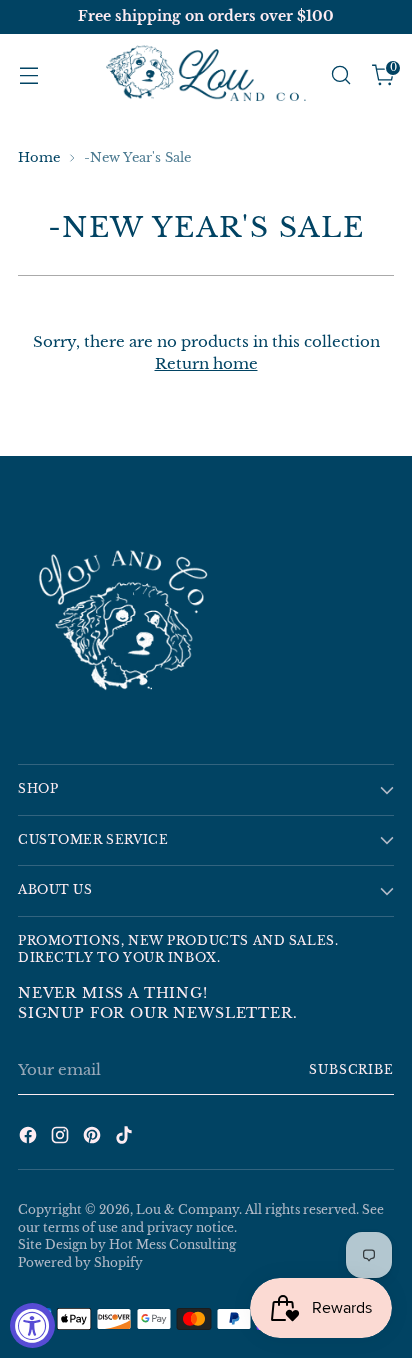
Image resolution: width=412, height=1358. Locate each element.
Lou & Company (187, 1210)
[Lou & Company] (206, 75)
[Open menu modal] (28, 75)
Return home (206, 363)
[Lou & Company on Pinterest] (94, 1138)
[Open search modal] (340, 75)
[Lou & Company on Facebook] (30, 1138)
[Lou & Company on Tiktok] (126, 1138)
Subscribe (351, 1070)
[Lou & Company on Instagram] (62, 1138)
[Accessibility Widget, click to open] (32, 1325)
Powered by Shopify (80, 1263)
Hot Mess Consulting (172, 1245)
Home (39, 157)
